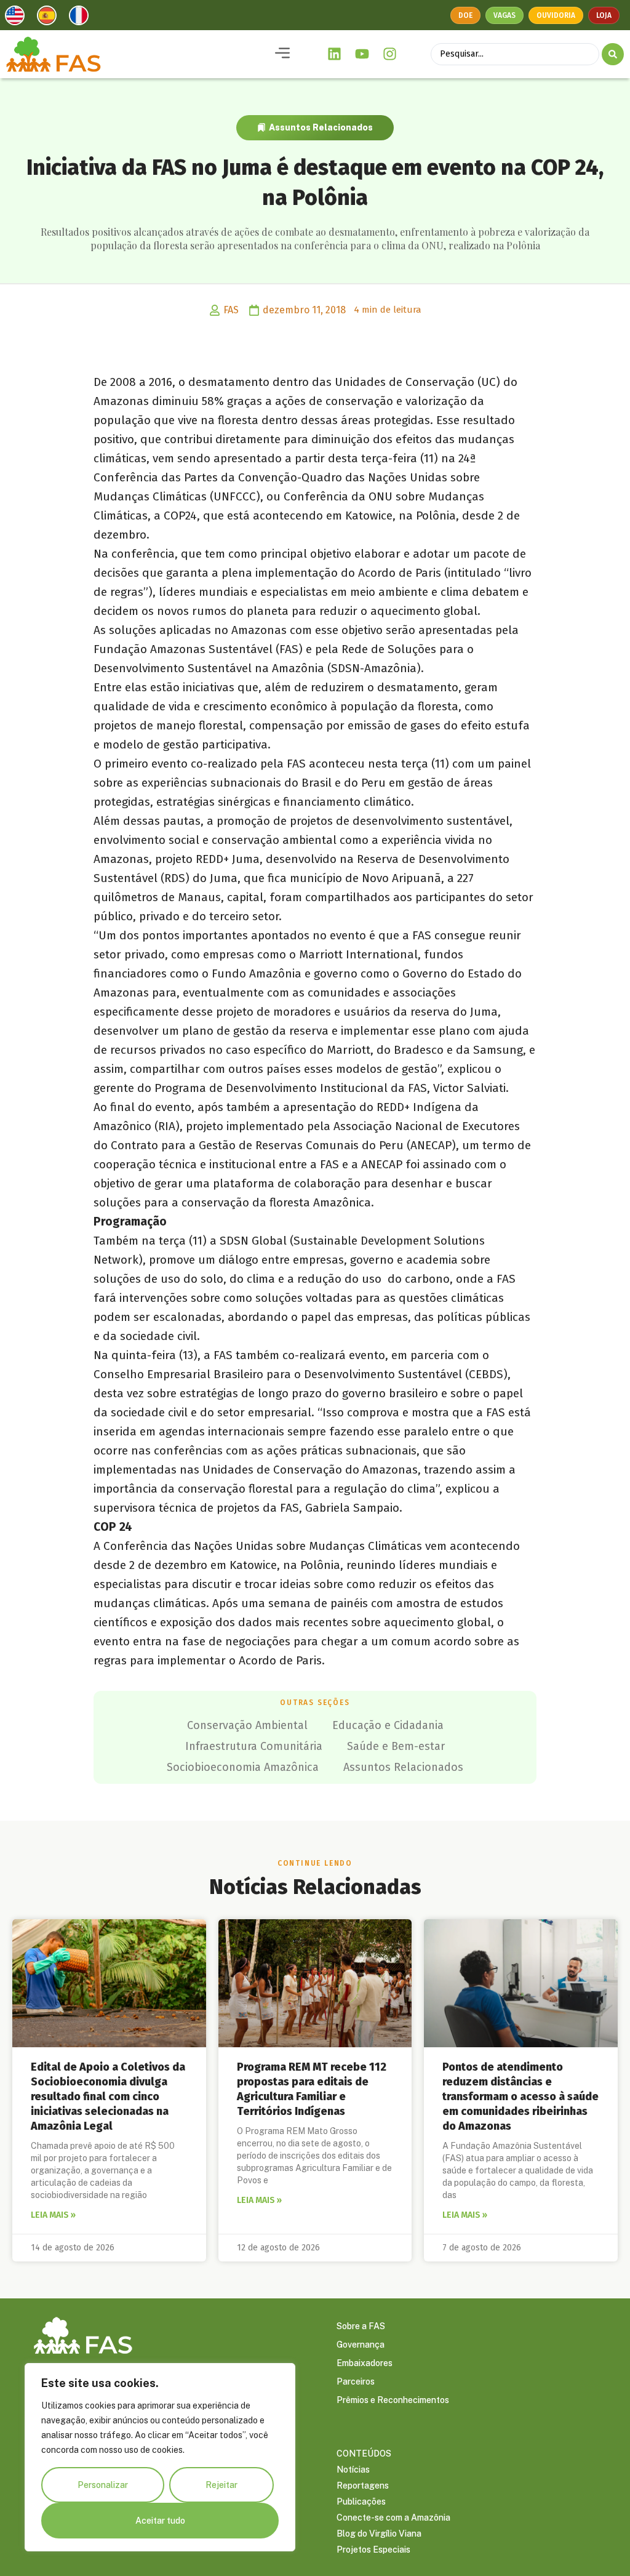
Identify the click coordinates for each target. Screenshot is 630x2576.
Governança (361, 2345)
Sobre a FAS (361, 2326)
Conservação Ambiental (247, 1725)
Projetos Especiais (373, 2550)
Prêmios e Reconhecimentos (393, 2400)
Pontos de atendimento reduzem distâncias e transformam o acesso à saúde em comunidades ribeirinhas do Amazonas (520, 2097)
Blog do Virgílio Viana (379, 2534)
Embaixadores (365, 2363)
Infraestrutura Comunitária (254, 1746)
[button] (282, 54)
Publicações (361, 2502)
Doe (465, 15)
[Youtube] (362, 54)
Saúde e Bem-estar (396, 1746)
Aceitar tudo (160, 2521)
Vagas (504, 15)
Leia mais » (53, 2215)
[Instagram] (389, 54)
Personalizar (103, 2485)
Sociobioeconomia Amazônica (243, 1767)
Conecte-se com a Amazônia (393, 2518)
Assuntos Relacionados (321, 127)
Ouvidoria (556, 15)
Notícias (353, 2470)
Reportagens (363, 2486)
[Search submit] (613, 54)
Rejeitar (221, 2485)
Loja (604, 15)
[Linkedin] (335, 54)
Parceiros (356, 2381)
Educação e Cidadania (388, 1725)
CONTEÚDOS (364, 2454)
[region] (160, 2457)
